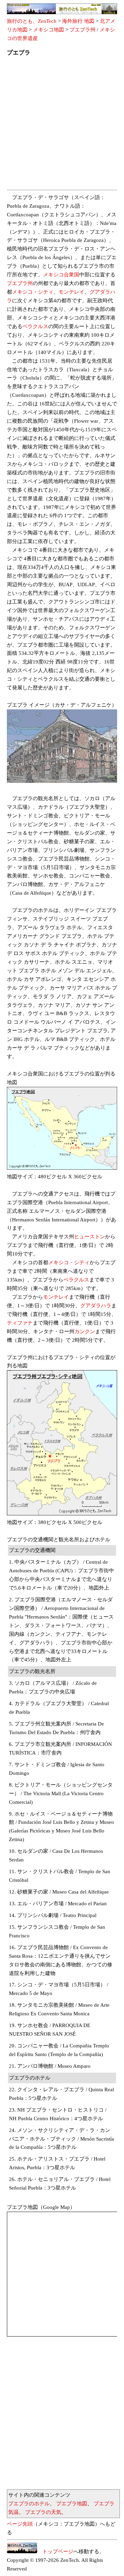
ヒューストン (90, 1237)
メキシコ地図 (49, 30)
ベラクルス (35, 326)
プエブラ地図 (72, 2504)
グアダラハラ (96, 1306)
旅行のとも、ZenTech (32, 21)
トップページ (55, 2552)
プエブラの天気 (43, 2512)
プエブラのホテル (29, 2504)
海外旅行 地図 (78, 21)
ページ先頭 (20, 2524)
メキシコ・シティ (33, 292)
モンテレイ (71, 292)
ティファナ (20, 1323)
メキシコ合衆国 (61, 275)
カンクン (85, 1331)
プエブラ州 (82, 30)
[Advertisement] (62, 125)
